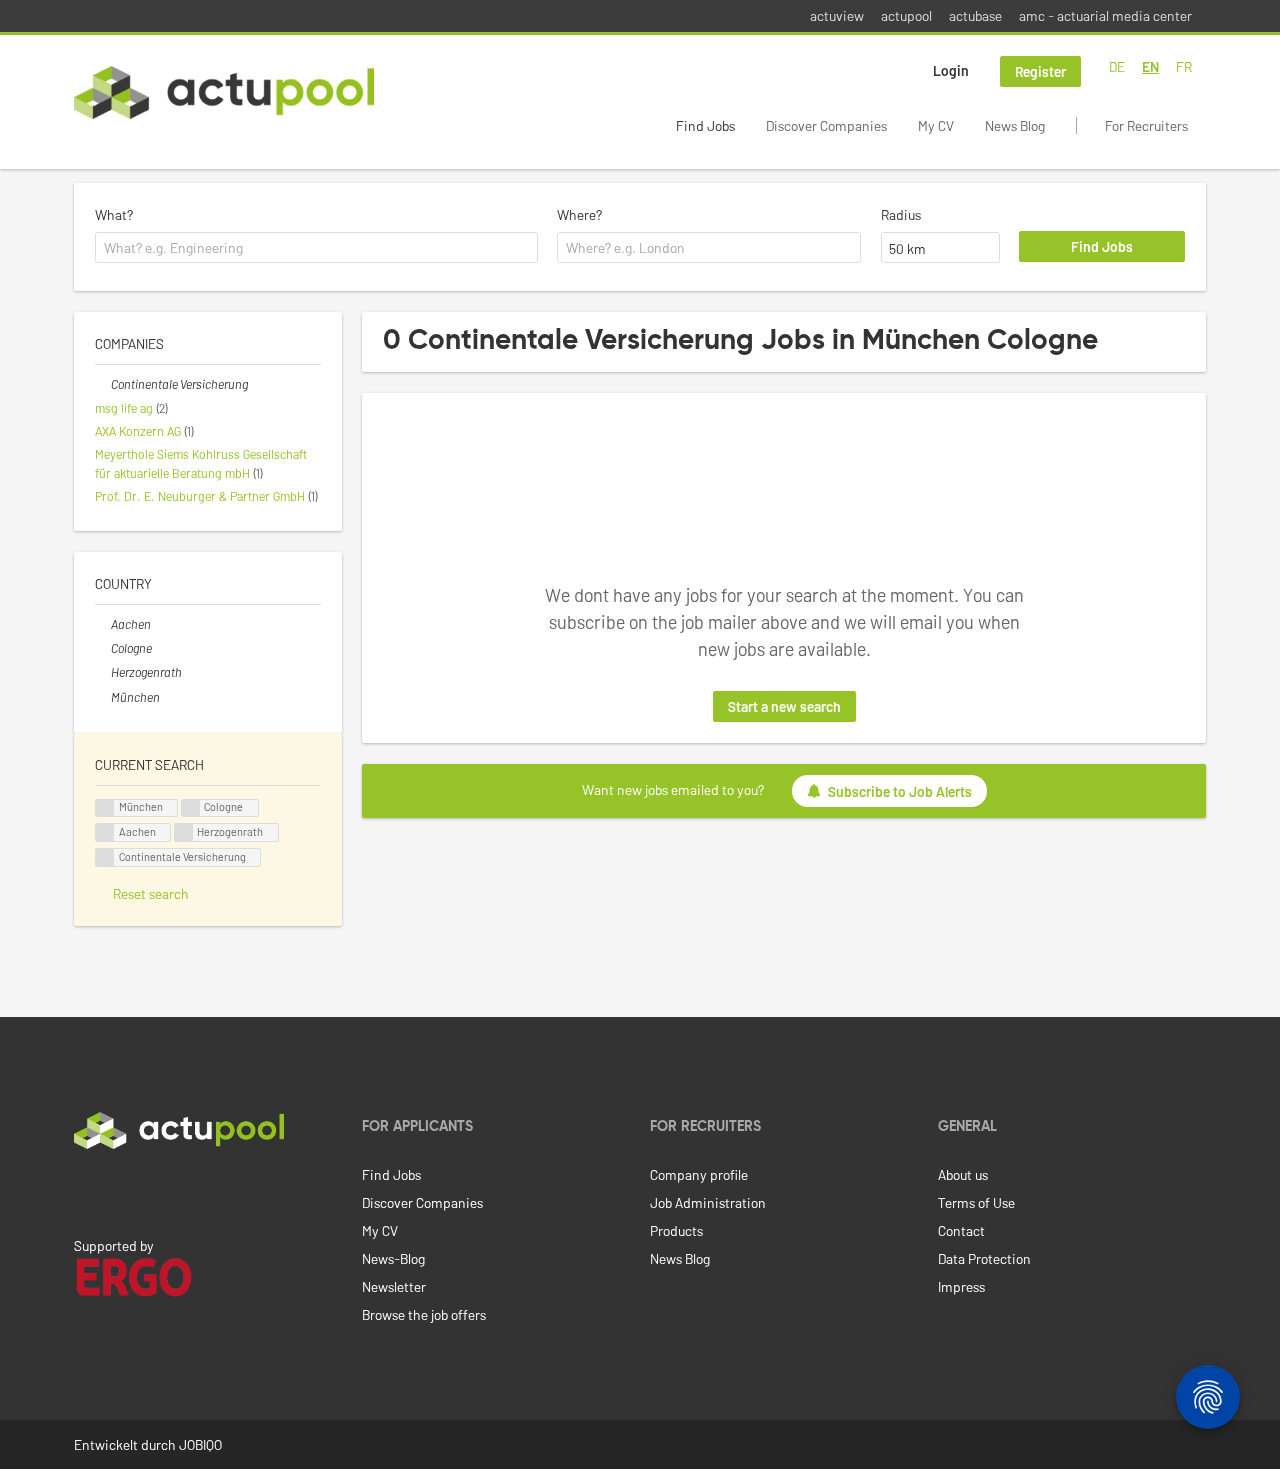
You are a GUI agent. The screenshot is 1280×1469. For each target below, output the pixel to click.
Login (951, 70)
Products (676, 1230)
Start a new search (784, 706)
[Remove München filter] (103, 697)
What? (114, 214)
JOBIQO (200, 1444)
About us (963, 1174)
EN (1150, 66)
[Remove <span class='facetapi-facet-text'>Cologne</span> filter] (191, 808)
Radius (901, 214)
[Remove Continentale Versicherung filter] (103, 384)
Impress (961, 1286)
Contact (961, 1230)
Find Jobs (705, 125)
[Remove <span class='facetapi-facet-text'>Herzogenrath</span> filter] (184, 832)
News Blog (1015, 125)
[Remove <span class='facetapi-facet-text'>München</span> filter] (105, 808)
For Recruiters (1146, 125)
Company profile (699, 1174)
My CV (936, 125)
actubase (975, 15)
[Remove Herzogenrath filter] (103, 672)
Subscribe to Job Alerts (900, 791)
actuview (837, 15)
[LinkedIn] (85, 1191)
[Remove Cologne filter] (103, 648)
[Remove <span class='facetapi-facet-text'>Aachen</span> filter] (105, 832)
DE (1117, 66)
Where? (579, 214)
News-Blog (393, 1258)
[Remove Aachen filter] (103, 624)
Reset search (151, 893)
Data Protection (984, 1258)
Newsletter (394, 1286)
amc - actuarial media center (1105, 15)
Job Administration (708, 1202)
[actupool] (224, 92)
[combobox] (316, 248)
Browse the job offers (424, 1314)
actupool (906, 15)
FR (1184, 66)
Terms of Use (976, 1202)
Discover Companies (826, 125)
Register (1040, 71)
